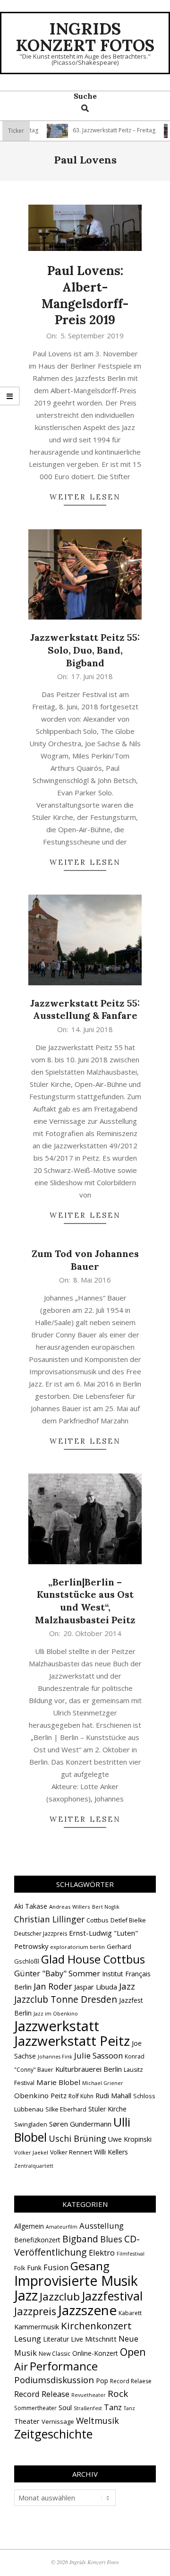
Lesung (28, 2339)
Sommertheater (35, 2408)
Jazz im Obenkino (56, 2014)
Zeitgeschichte (53, 2434)
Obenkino (31, 2095)
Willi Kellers (111, 2152)
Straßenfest (88, 2408)
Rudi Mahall (113, 2095)
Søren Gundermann (80, 2124)
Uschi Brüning (77, 2138)
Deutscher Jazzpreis (41, 1934)
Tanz (113, 2407)
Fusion (56, 2267)
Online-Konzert (95, 2353)
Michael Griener (103, 2083)
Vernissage (58, 2421)
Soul (65, 2407)
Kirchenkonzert (96, 2326)
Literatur (56, 2339)
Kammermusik (37, 2326)
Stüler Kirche (107, 2109)
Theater (27, 2421)
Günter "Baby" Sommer (57, 1973)
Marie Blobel (58, 2082)
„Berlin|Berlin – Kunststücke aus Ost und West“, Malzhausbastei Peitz (85, 1601)
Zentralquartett (34, 2166)
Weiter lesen (85, 497)
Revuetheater (89, 2395)
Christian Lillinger (49, 1919)
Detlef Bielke (128, 1920)
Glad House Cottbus (93, 1959)
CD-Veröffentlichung (77, 2245)
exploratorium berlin (77, 1947)
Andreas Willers (70, 1907)
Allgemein (29, 2226)
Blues (111, 2239)
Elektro (102, 2253)
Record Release (42, 2394)
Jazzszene (87, 2310)
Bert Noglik (106, 1907)
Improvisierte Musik (76, 2280)
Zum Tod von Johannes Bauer (85, 1260)
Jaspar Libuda (96, 1987)
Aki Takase (31, 1906)
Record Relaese (131, 2381)
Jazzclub (60, 2296)
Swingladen (31, 2124)
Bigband (80, 2239)
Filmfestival (131, 2254)
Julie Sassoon (98, 2055)
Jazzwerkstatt (57, 2026)
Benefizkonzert (37, 2240)
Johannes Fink (55, 2057)
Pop (102, 2381)
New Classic (55, 2354)
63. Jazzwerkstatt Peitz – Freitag (98, 130)
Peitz (59, 2095)
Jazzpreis (35, 2311)
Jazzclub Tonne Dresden (66, 1999)
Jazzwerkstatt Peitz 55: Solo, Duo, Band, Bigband (85, 650)
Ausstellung (102, 2226)
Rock (118, 2394)
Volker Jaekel (31, 2152)
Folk (20, 2268)
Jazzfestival (112, 2296)
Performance (64, 2366)
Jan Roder (53, 1986)
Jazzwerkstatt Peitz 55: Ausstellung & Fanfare (85, 1009)
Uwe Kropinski (130, 2139)
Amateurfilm (62, 2227)
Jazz (127, 1986)
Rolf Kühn (81, 2096)
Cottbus (98, 1920)
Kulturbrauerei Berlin (89, 2069)
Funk (34, 2268)
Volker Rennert (71, 2152)
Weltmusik (98, 2421)
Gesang (90, 2266)
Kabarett (130, 2313)
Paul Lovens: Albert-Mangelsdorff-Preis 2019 (85, 295)
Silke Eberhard (66, 2109)
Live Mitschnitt (94, 2339)
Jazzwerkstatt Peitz (72, 2041)
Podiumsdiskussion (54, 2380)
